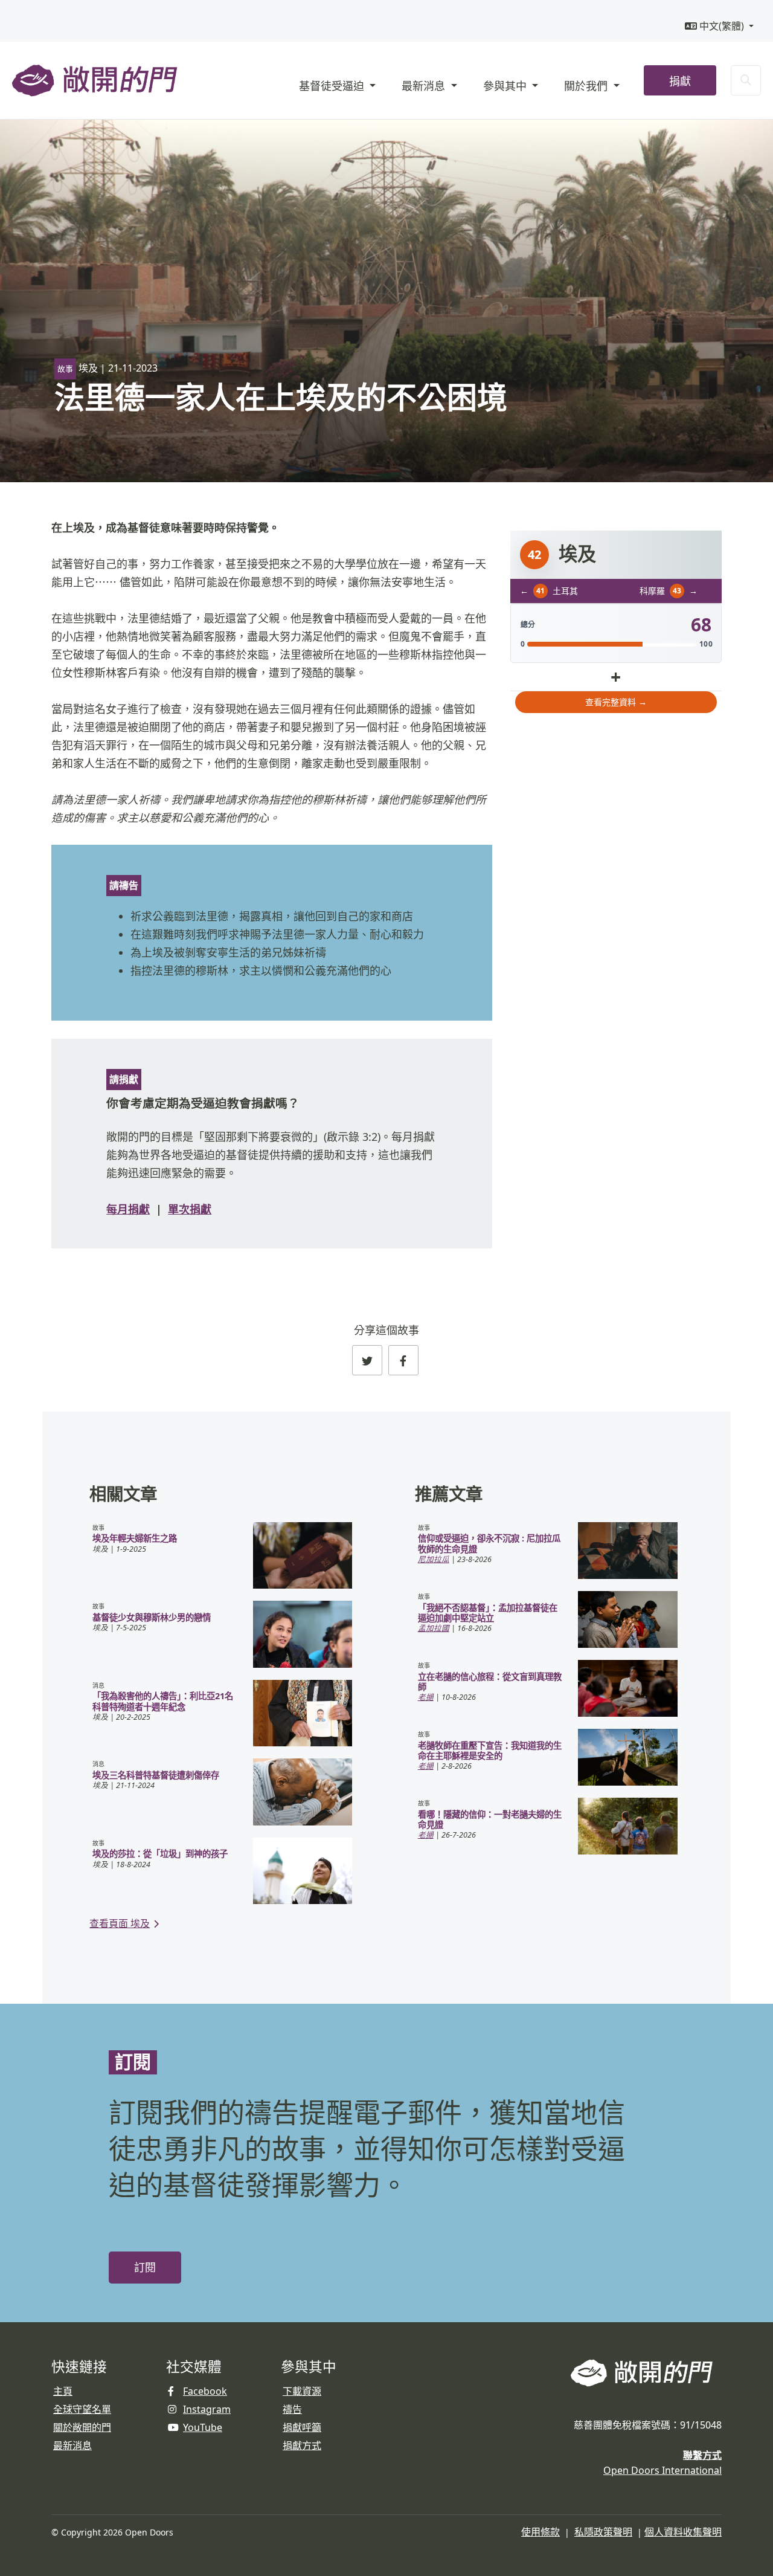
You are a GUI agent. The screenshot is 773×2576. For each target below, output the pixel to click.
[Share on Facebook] (403, 1360)
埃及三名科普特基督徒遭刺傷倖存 (156, 1775)
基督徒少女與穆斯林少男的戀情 (152, 1617)
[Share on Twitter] (367, 1360)
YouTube (203, 2427)
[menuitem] (719, 26)
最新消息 (72, 2445)
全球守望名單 (82, 2409)
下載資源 (302, 2391)
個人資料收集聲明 (683, 2532)
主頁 (63, 2391)
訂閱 (145, 2268)
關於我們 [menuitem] (587, 86)
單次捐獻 (190, 1209)
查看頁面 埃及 (120, 1923)
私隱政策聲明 (603, 2532)
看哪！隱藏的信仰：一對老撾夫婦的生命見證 (490, 1819)
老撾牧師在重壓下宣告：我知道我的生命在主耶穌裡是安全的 (490, 1751)
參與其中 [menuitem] (506, 86)
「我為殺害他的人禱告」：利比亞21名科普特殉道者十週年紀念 (163, 1701)
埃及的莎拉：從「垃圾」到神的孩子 (160, 1854)
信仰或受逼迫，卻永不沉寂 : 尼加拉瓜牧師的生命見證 (489, 1543)
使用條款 (540, 2532)
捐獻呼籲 (302, 2427)
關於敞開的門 (82, 2427)
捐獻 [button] (680, 81)
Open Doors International (662, 2470)
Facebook (205, 2391)
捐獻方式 (302, 2445)
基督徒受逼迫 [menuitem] (333, 86)
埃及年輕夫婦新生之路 (135, 1538)
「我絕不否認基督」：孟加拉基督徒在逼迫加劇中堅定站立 (488, 1613)
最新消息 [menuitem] (425, 86)
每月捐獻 (128, 1209)
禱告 (292, 2409)
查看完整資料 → (616, 702)
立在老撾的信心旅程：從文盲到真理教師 (490, 1682)
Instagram (207, 2409)
